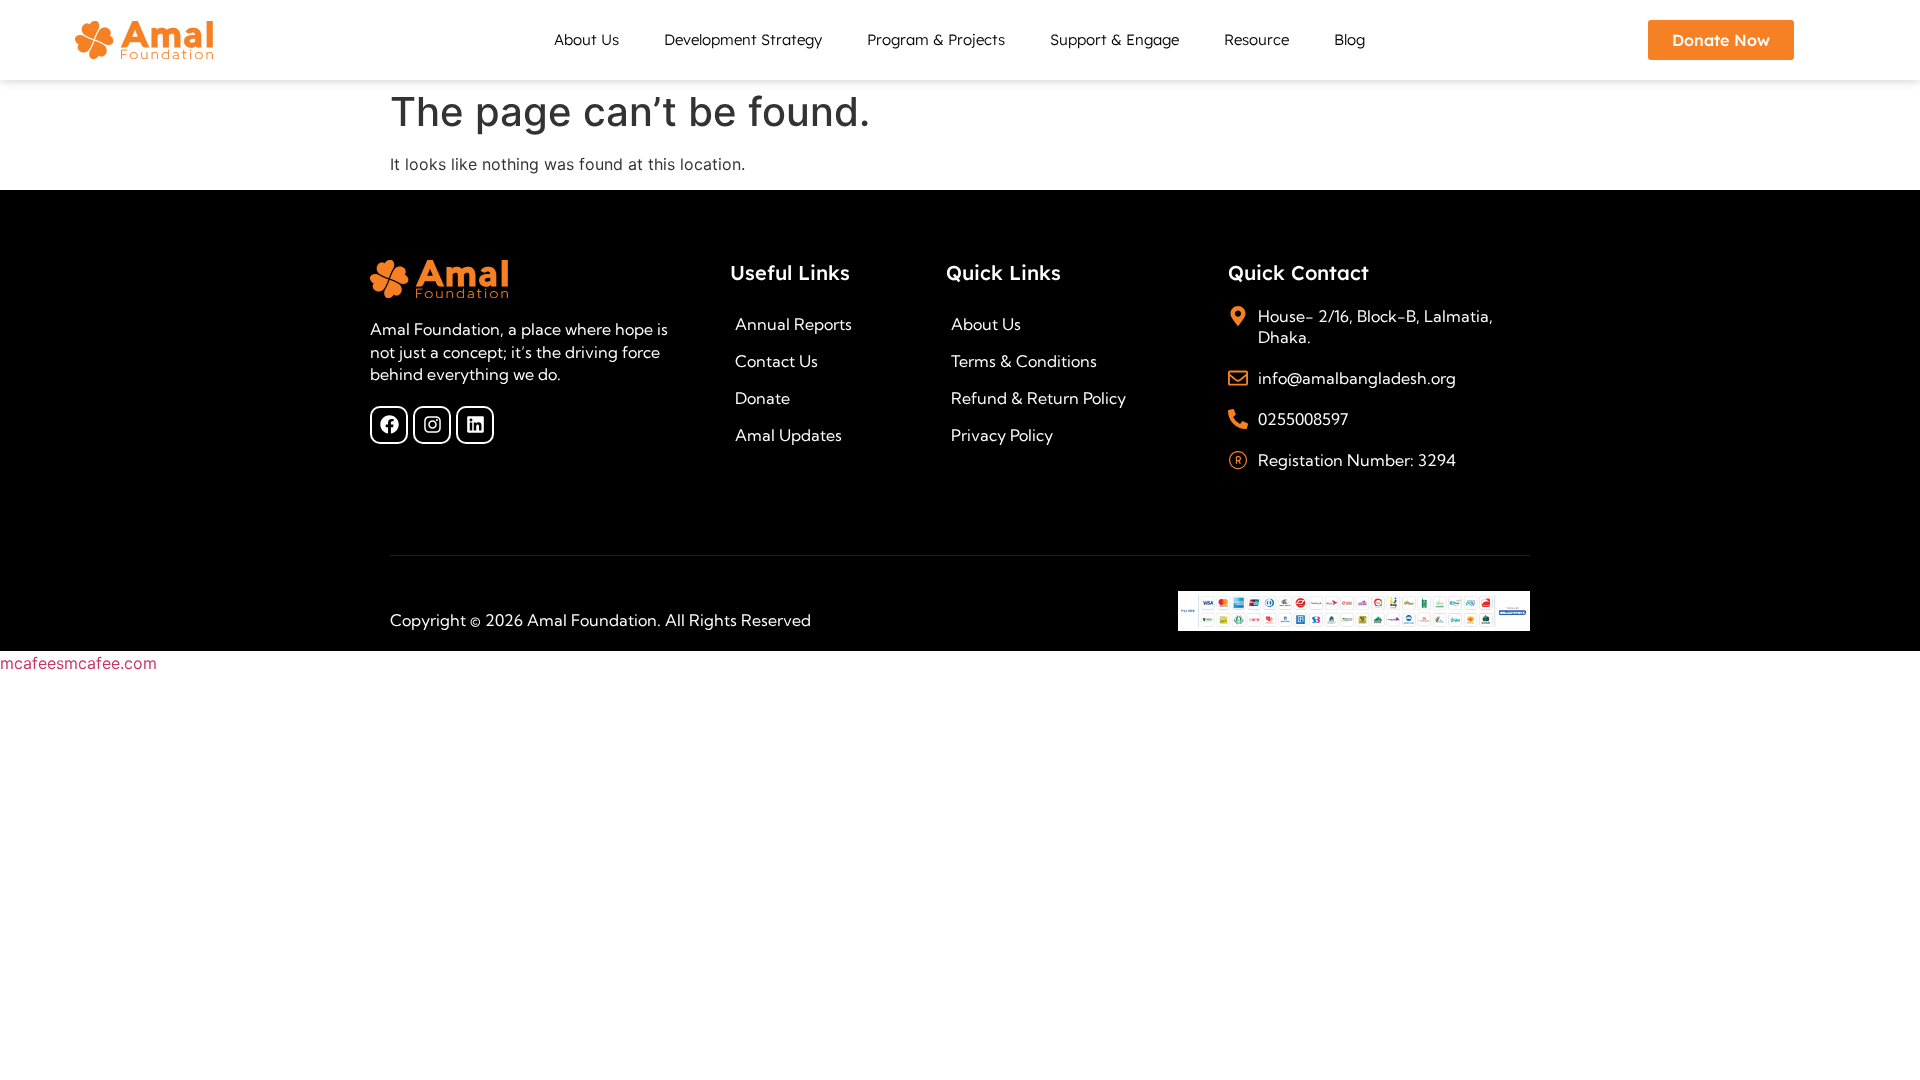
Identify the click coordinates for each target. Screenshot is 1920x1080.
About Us (586, 39)
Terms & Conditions (1024, 361)
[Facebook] (389, 425)
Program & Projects (936, 39)
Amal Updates (788, 435)
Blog (1349, 39)
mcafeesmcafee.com (78, 663)
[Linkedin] (475, 425)
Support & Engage (1114, 39)
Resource (1256, 39)
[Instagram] (432, 425)
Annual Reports (793, 324)
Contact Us (776, 361)
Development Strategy (743, 39)
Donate (762, 398)
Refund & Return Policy (1038, 398)
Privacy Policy (1002, 435)
